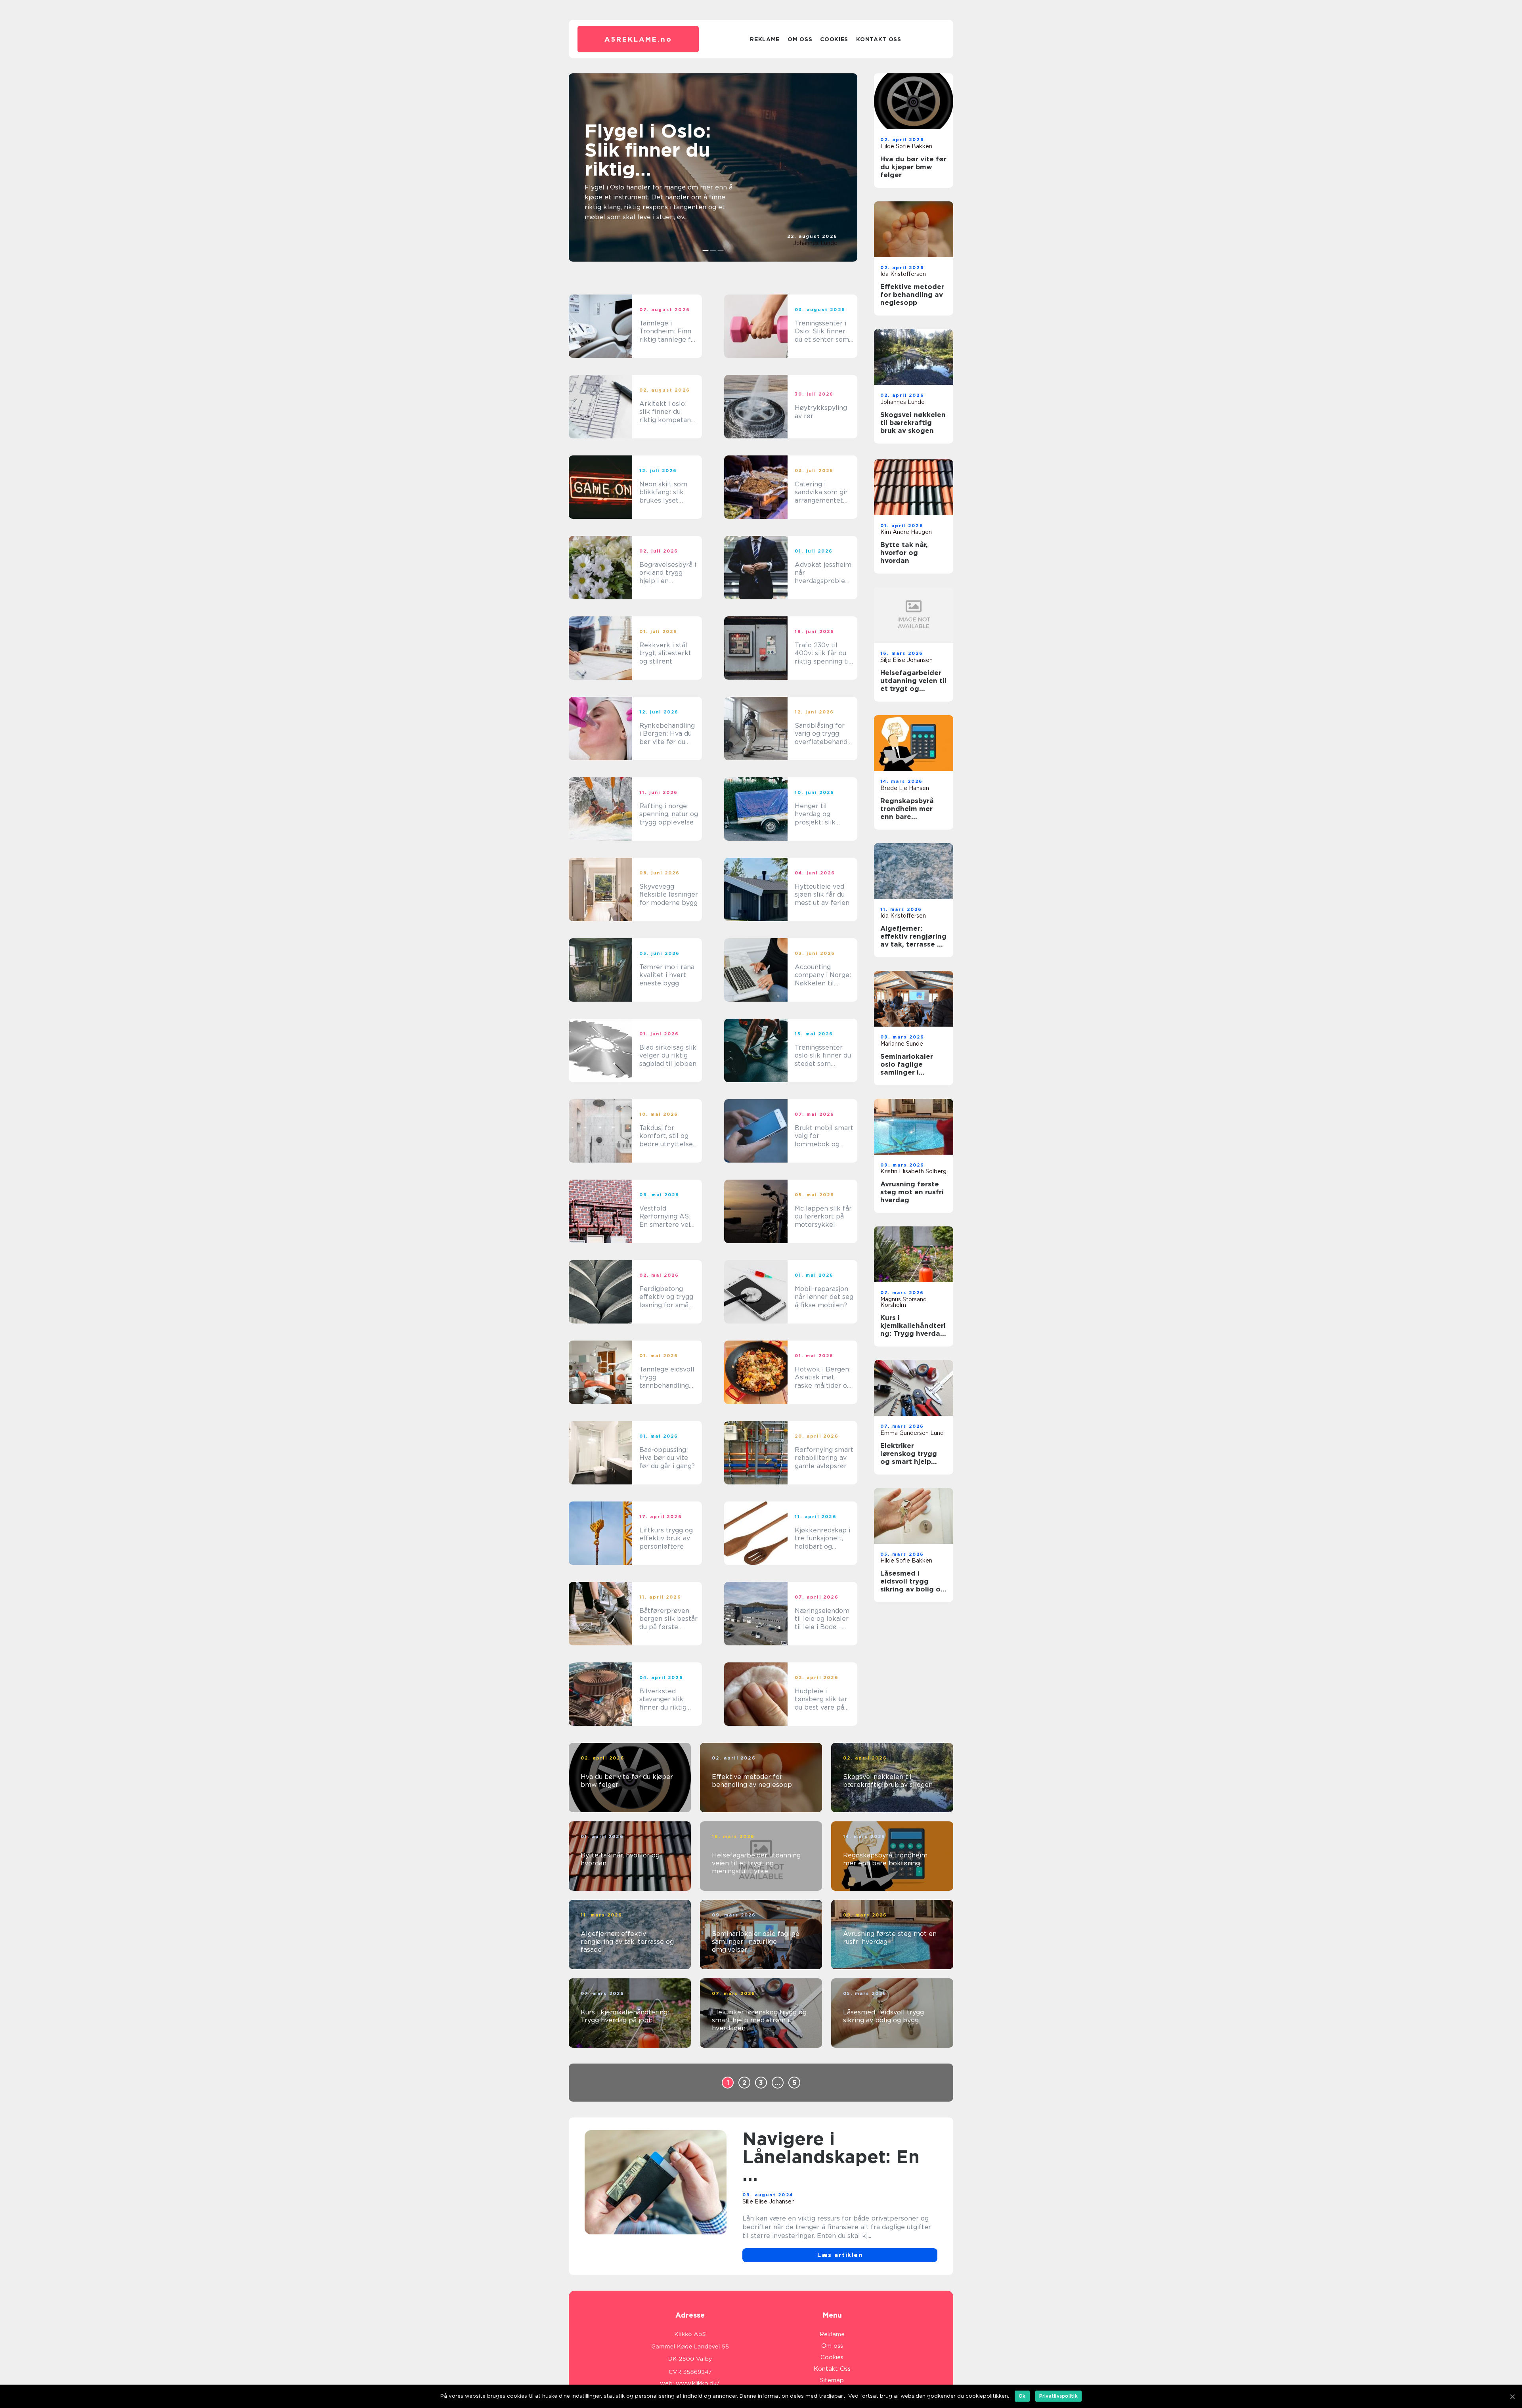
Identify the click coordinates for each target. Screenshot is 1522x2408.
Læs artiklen (840, 2255)
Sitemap (832, 2380)
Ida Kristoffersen (903, 274)
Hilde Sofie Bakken (906, 146)
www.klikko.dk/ (698, 2383)
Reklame (765, 39)
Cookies (834, 39)
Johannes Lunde (815, 243)
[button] (706, 251)
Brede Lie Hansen (905, 788)
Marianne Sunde (902, 1044)
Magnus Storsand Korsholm (903, 1302)
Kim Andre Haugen (906, 532)
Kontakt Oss (879, 39)
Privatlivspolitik (1058, 2396)
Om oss (800, 39)
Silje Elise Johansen (906, 660)
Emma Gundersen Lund (912, 1433)
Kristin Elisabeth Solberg (913, 1171)
